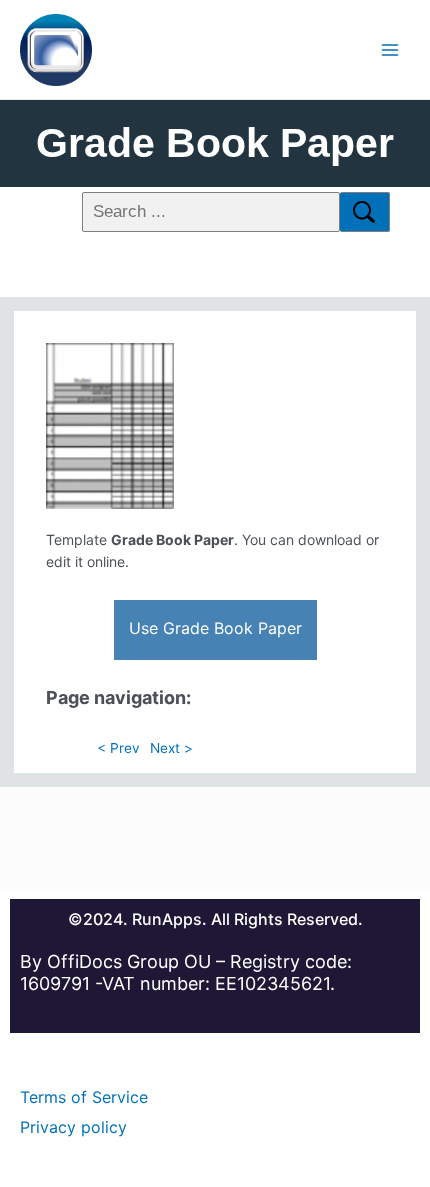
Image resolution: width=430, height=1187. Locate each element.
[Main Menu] (390, 49)
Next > (171, 748)
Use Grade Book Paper (215, 628)
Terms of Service (84, 1097)
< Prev (118, 748)
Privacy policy (73, 1127)
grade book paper (215, 143)
